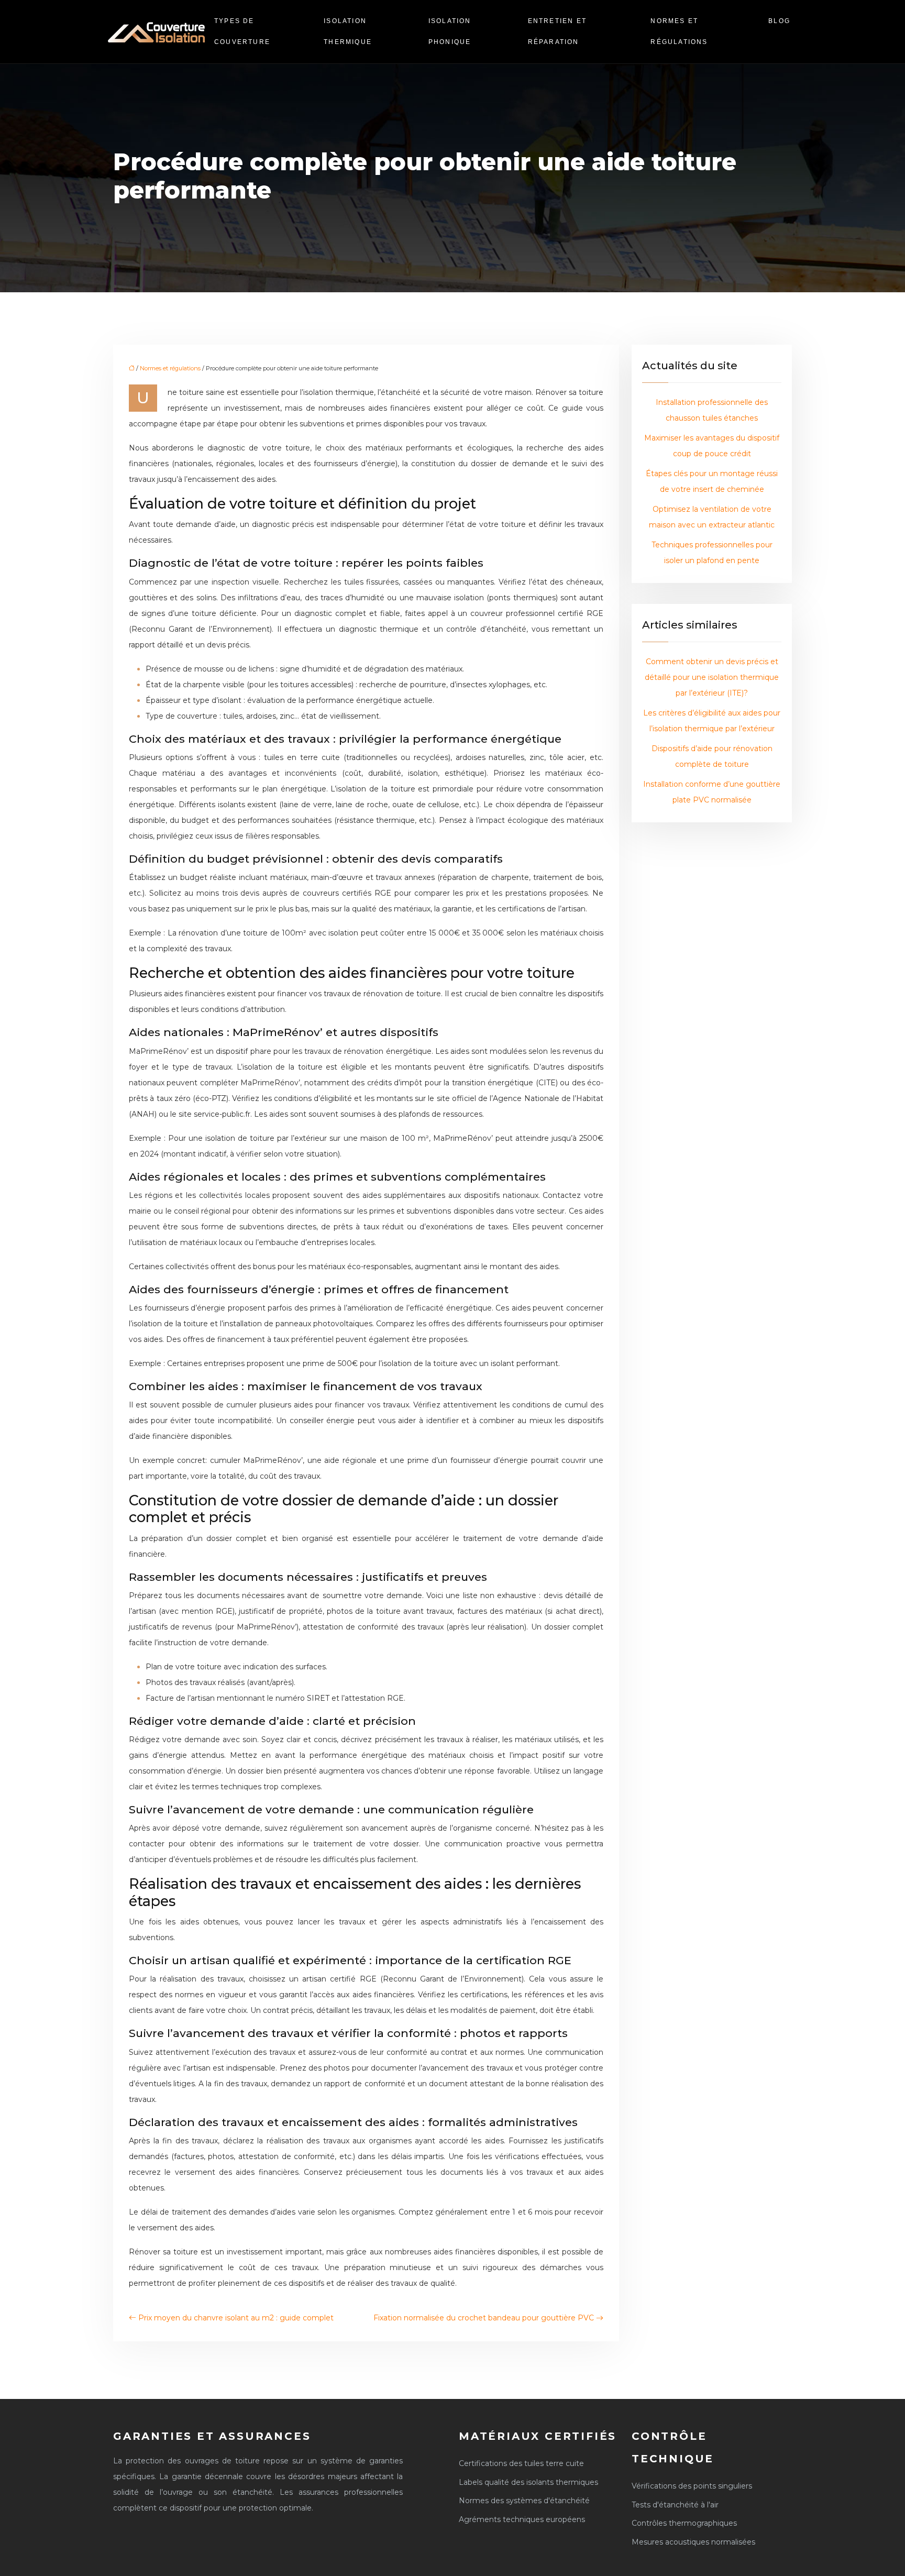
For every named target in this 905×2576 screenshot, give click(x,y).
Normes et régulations (679, 31)
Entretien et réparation (557, 31)
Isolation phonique (450, 31)
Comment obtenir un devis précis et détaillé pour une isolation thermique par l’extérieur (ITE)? (712, 677)
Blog (779, 21)
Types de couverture (242, 31)
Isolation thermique (348, 31)
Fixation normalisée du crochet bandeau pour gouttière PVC (484, 2318)
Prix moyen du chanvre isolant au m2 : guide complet (236, 2318)
